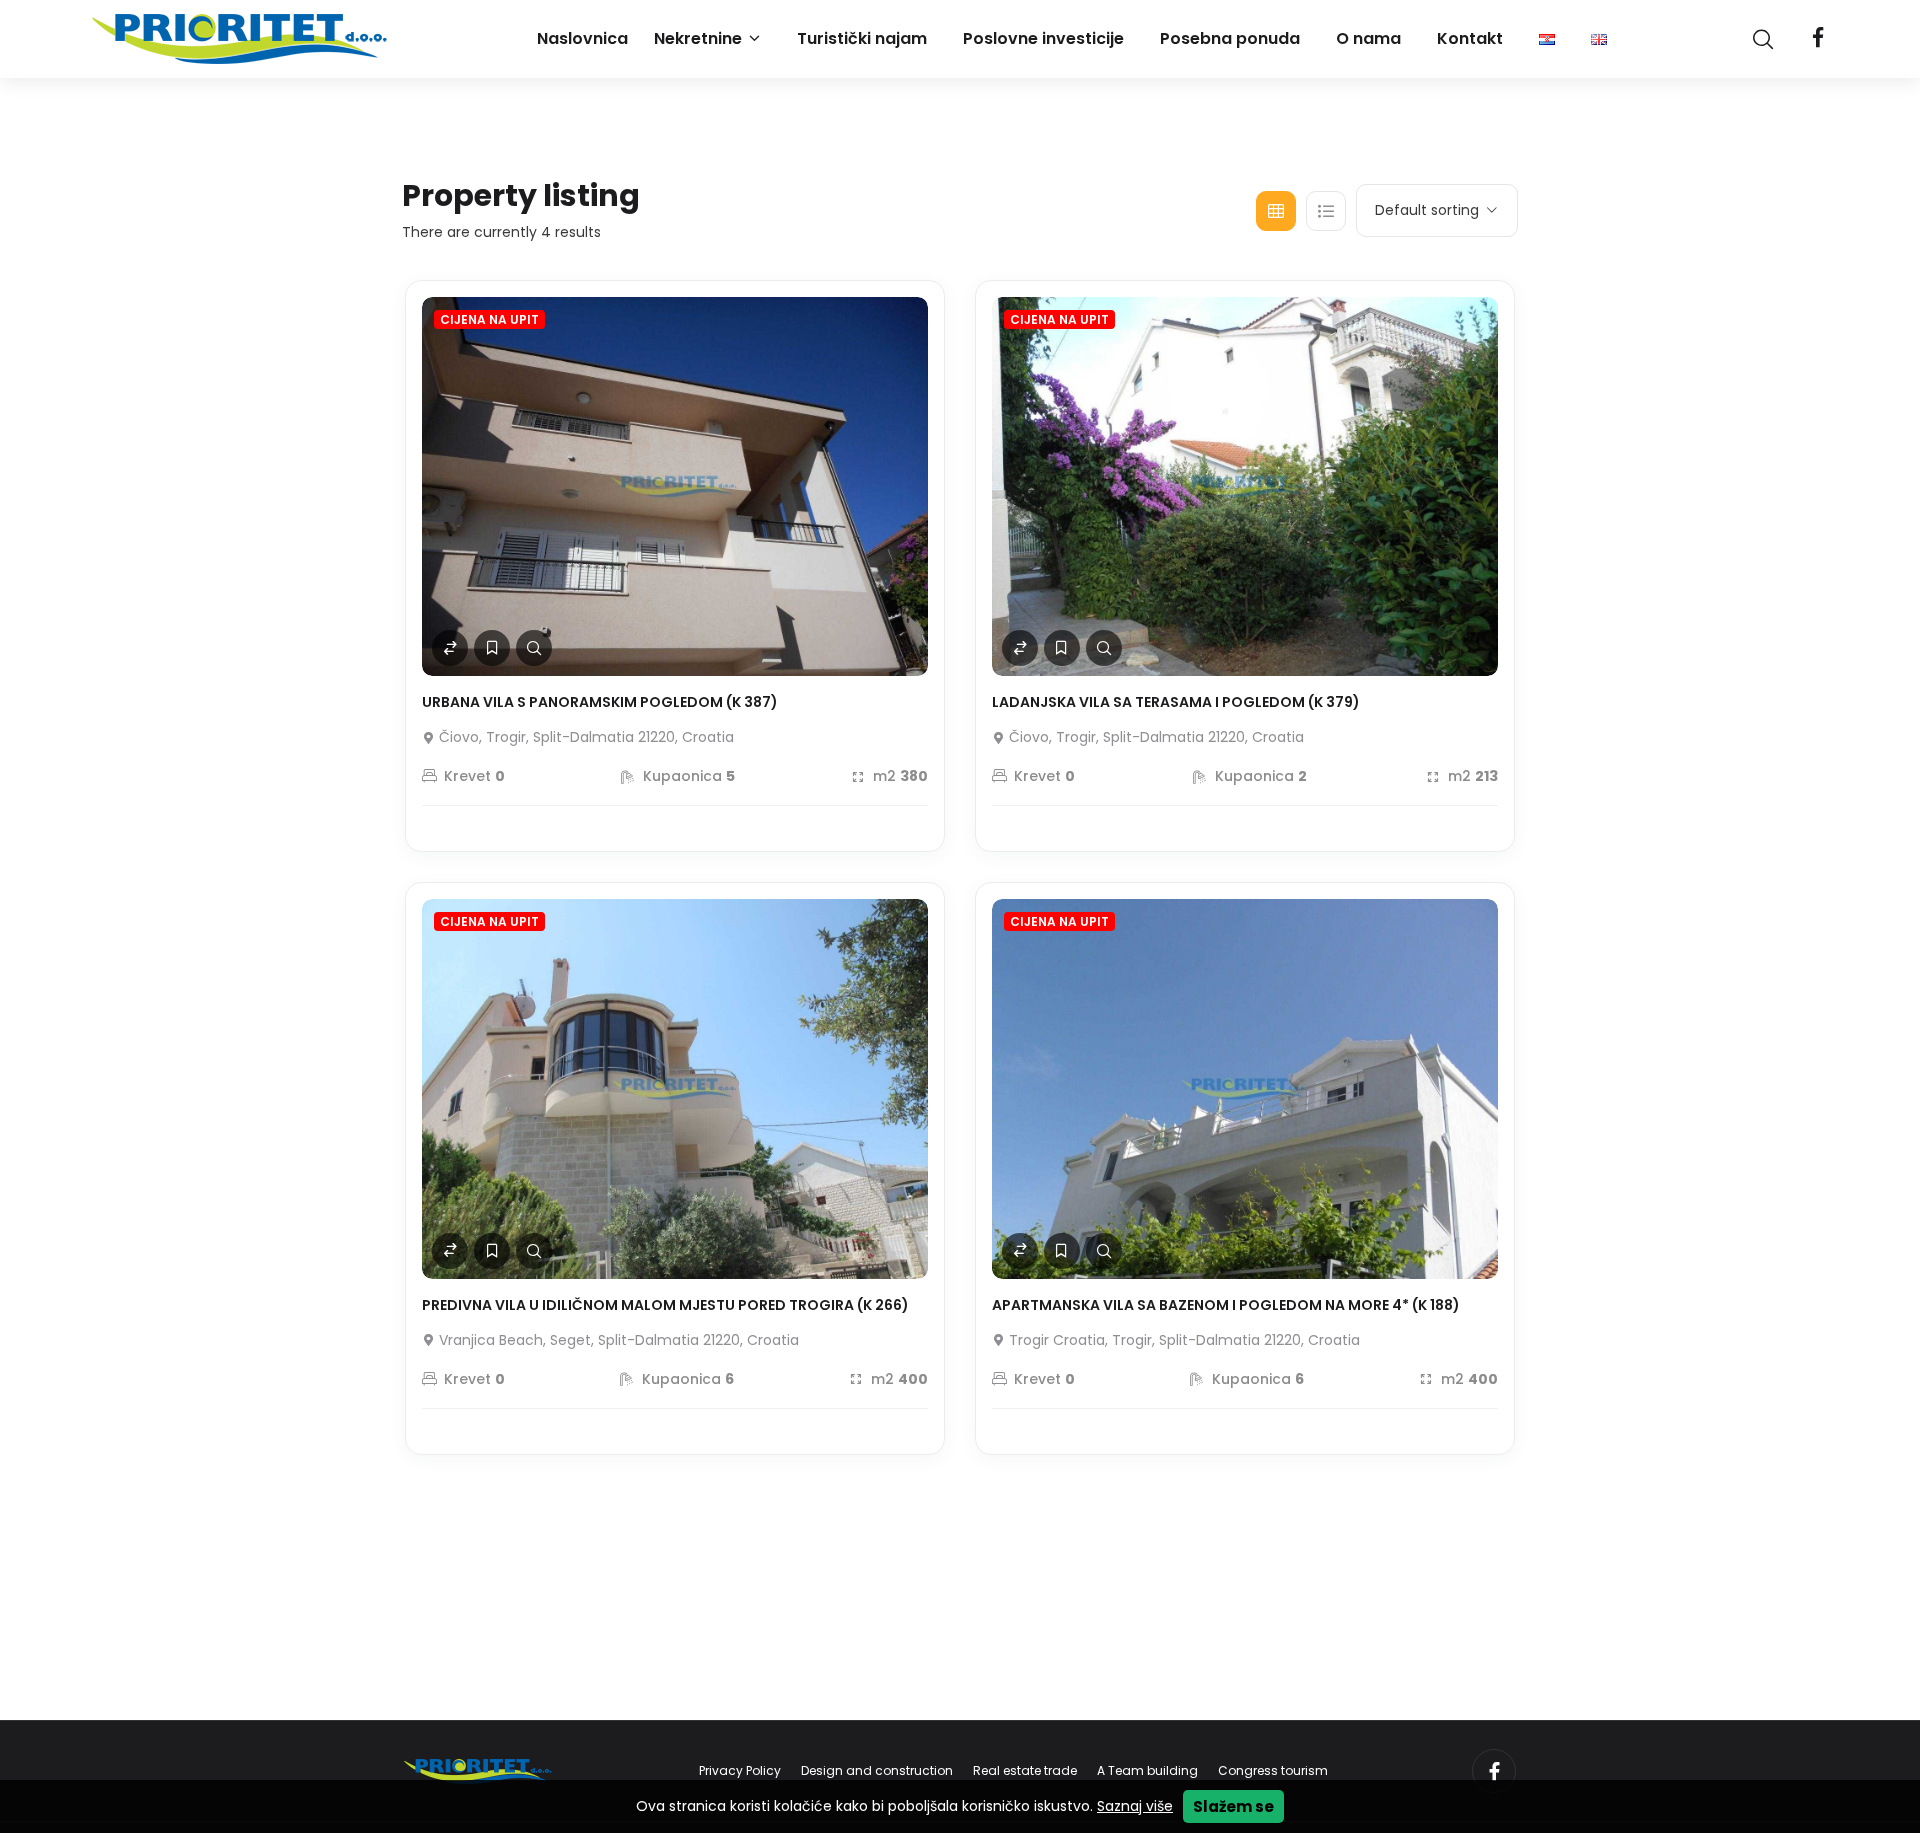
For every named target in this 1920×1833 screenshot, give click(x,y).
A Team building (1147, 1770)
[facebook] (1818, 39)
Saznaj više (1135, 1806)
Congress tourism (1273, 1770)
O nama (1368, 38)
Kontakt (1470, 38)
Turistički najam (862, 38)
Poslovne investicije (1043, 38)
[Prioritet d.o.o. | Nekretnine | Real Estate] (242, 39)
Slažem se (1233, 1806)
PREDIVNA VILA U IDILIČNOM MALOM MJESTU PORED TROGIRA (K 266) (665, 1305)
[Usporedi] (450, 648)
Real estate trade (1025, 1770)
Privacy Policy (740, 1770)
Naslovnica (582, 38)
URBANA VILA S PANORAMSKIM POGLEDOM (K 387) (600, 702)
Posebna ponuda (1230, 38)
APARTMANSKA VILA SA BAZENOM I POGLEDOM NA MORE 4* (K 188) (1226, 1305)
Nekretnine (698, 38)
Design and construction (877, 1770)
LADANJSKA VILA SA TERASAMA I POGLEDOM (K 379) (1176, 702)
